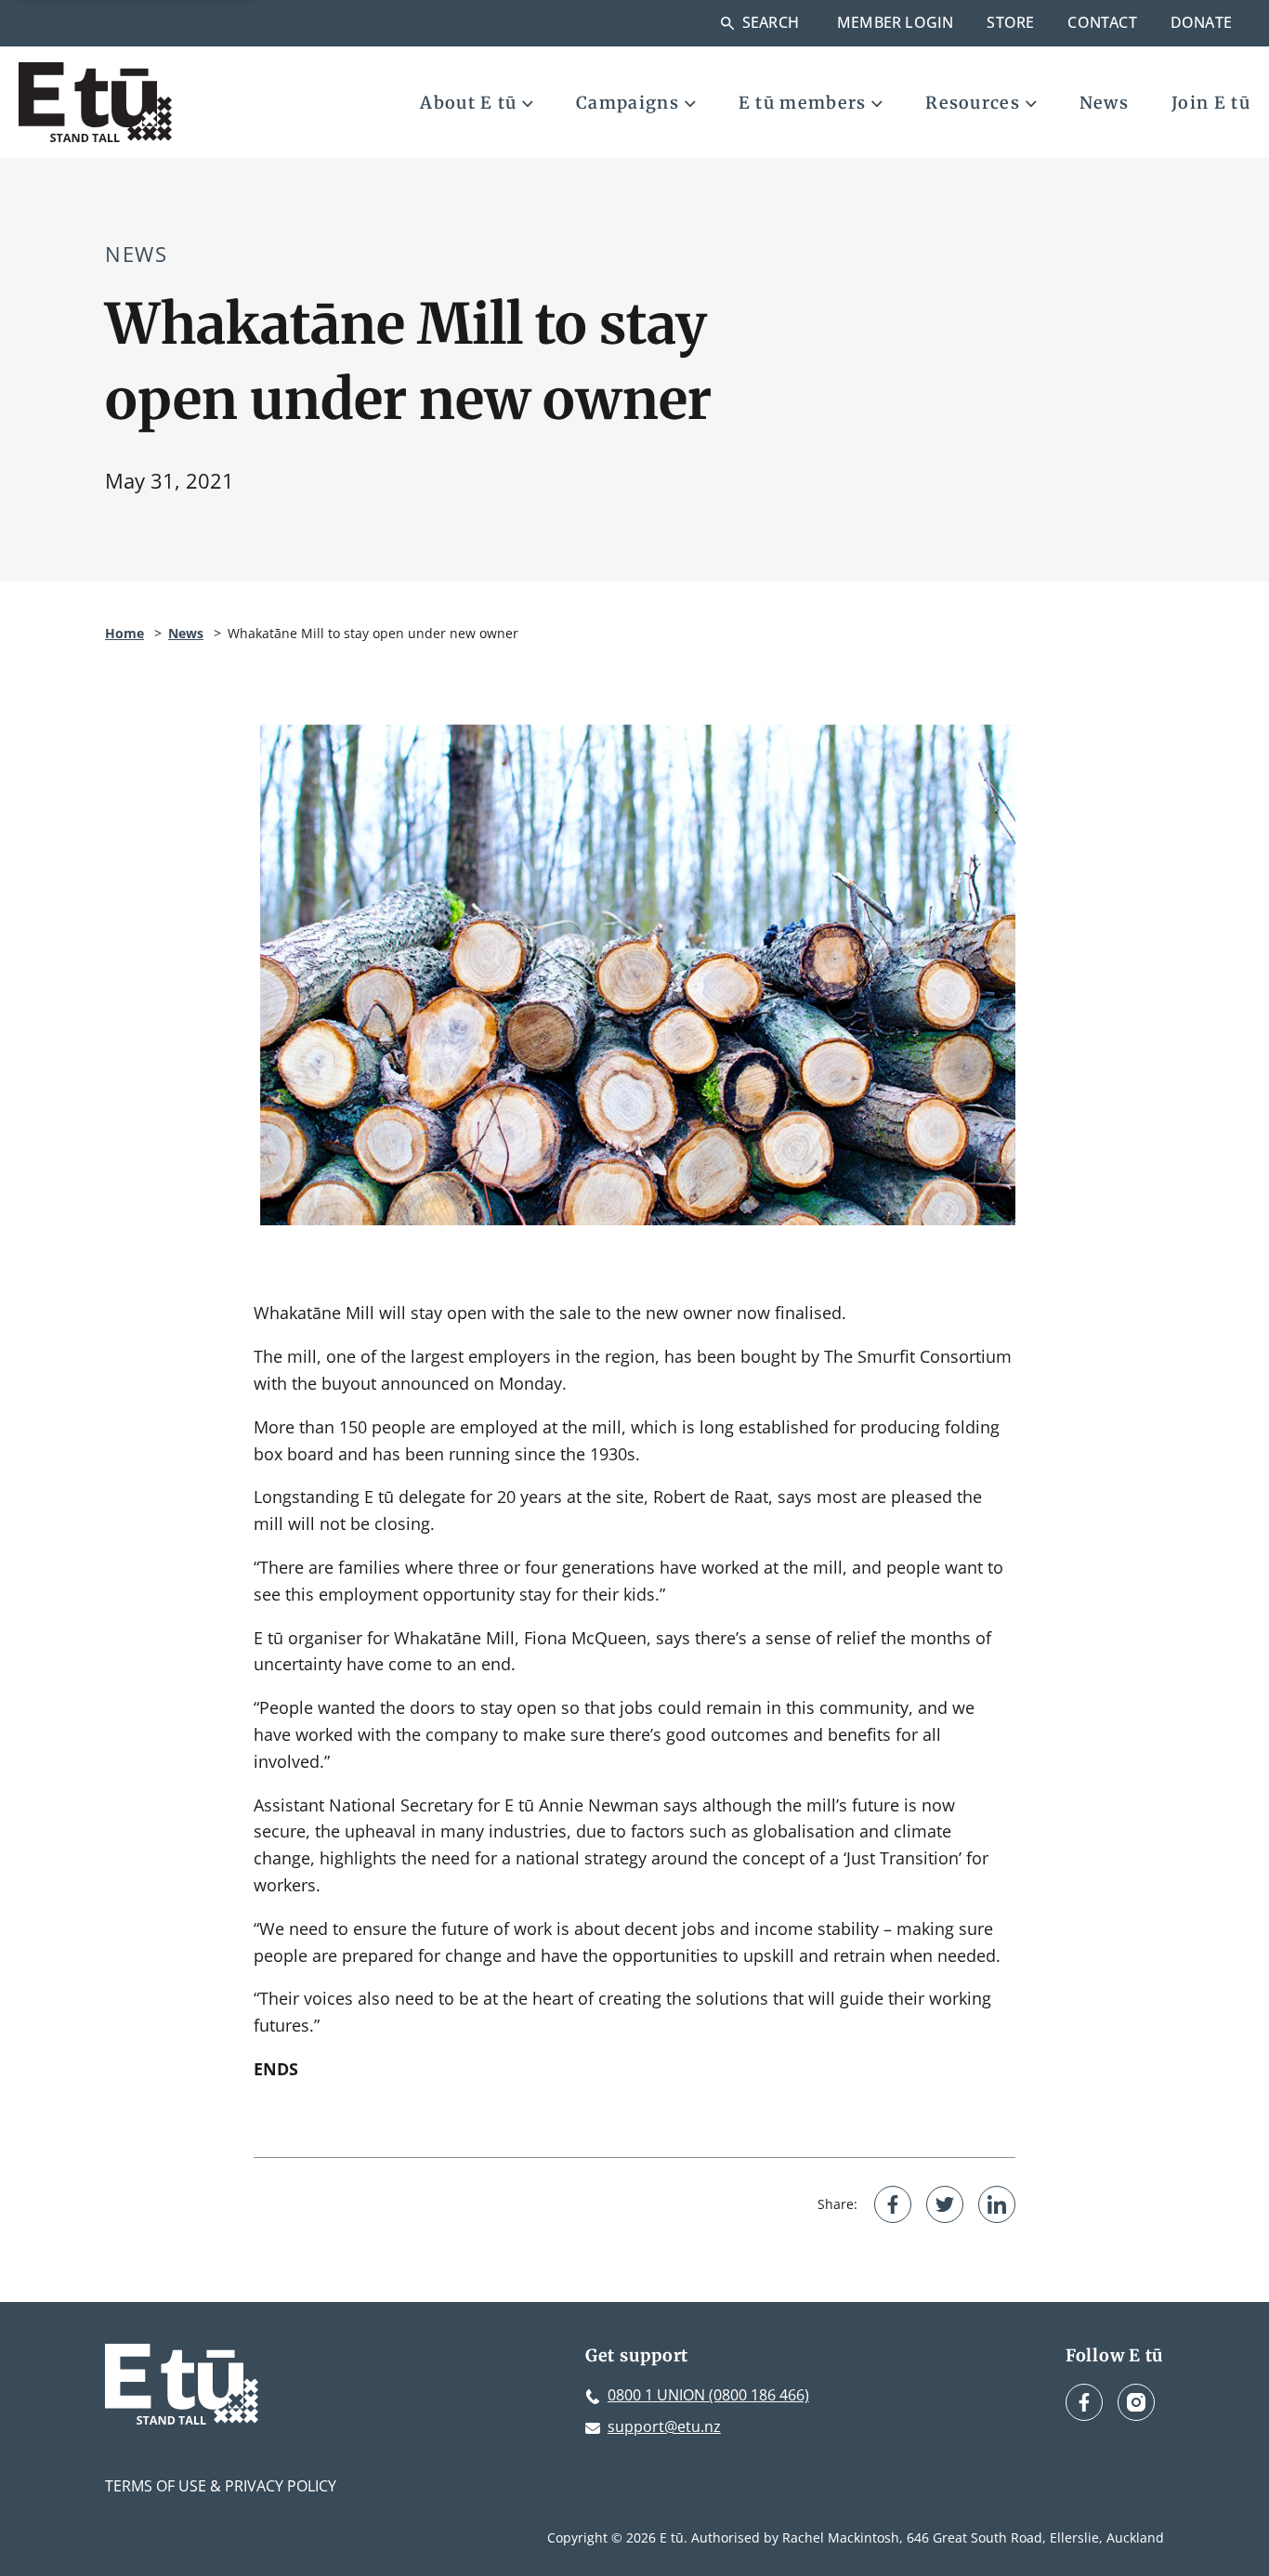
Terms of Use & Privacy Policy (221, 2486)
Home (124, 633)
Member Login (895, 22)
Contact (1102, 22)
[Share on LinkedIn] (997, 2204)
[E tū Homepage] (95, 102)
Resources (973, 103)
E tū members (803, 103)
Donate (1201, 22)
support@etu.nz (664, 2426)
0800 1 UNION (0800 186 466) (708, 2395)
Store (1010, 22)
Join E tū (1211, 103)
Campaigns (628, 103)
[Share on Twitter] (945, 2204)
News (1104, 103)
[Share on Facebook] (893, 2204)
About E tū (468, 103)
